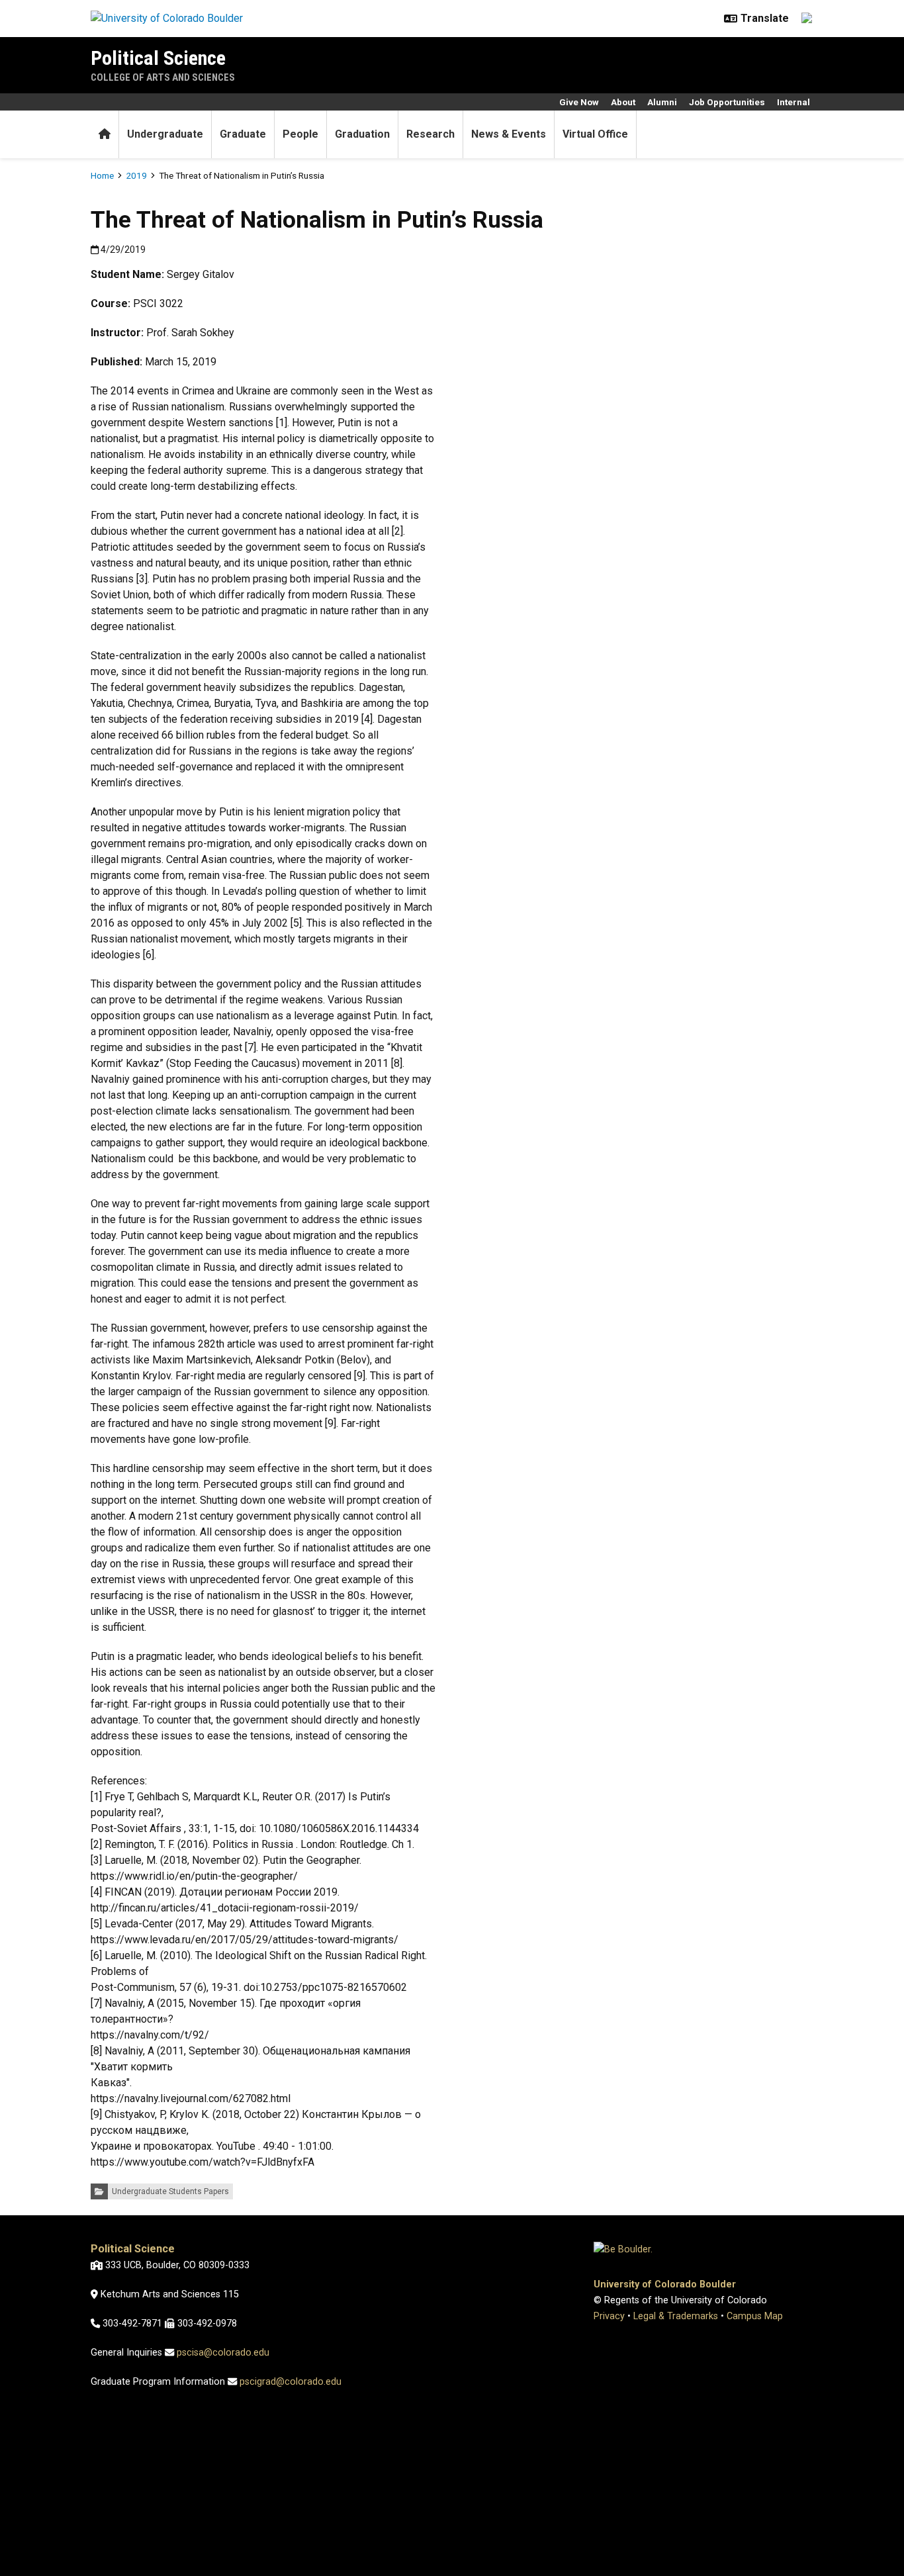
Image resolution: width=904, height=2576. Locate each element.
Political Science (158, 58)
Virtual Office (595, 134)
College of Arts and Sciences (163, 77)
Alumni (662, 102)
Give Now (579, 102)
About (623, 102)
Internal (793, 102)
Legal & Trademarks (676, 2316)
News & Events (509, 134)
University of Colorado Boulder (665, 2284)
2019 (136, 175)
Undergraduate (165, 134)
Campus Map (755, 2316)
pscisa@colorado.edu (223, 2353)
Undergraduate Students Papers (170, 2191)
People (300, 134)
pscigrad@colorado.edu (291, 2382)
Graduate (243, 134)
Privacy (609, 2316)
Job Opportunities (727, 102)
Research (430, 134)
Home (102, 175)
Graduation (362, 134)
